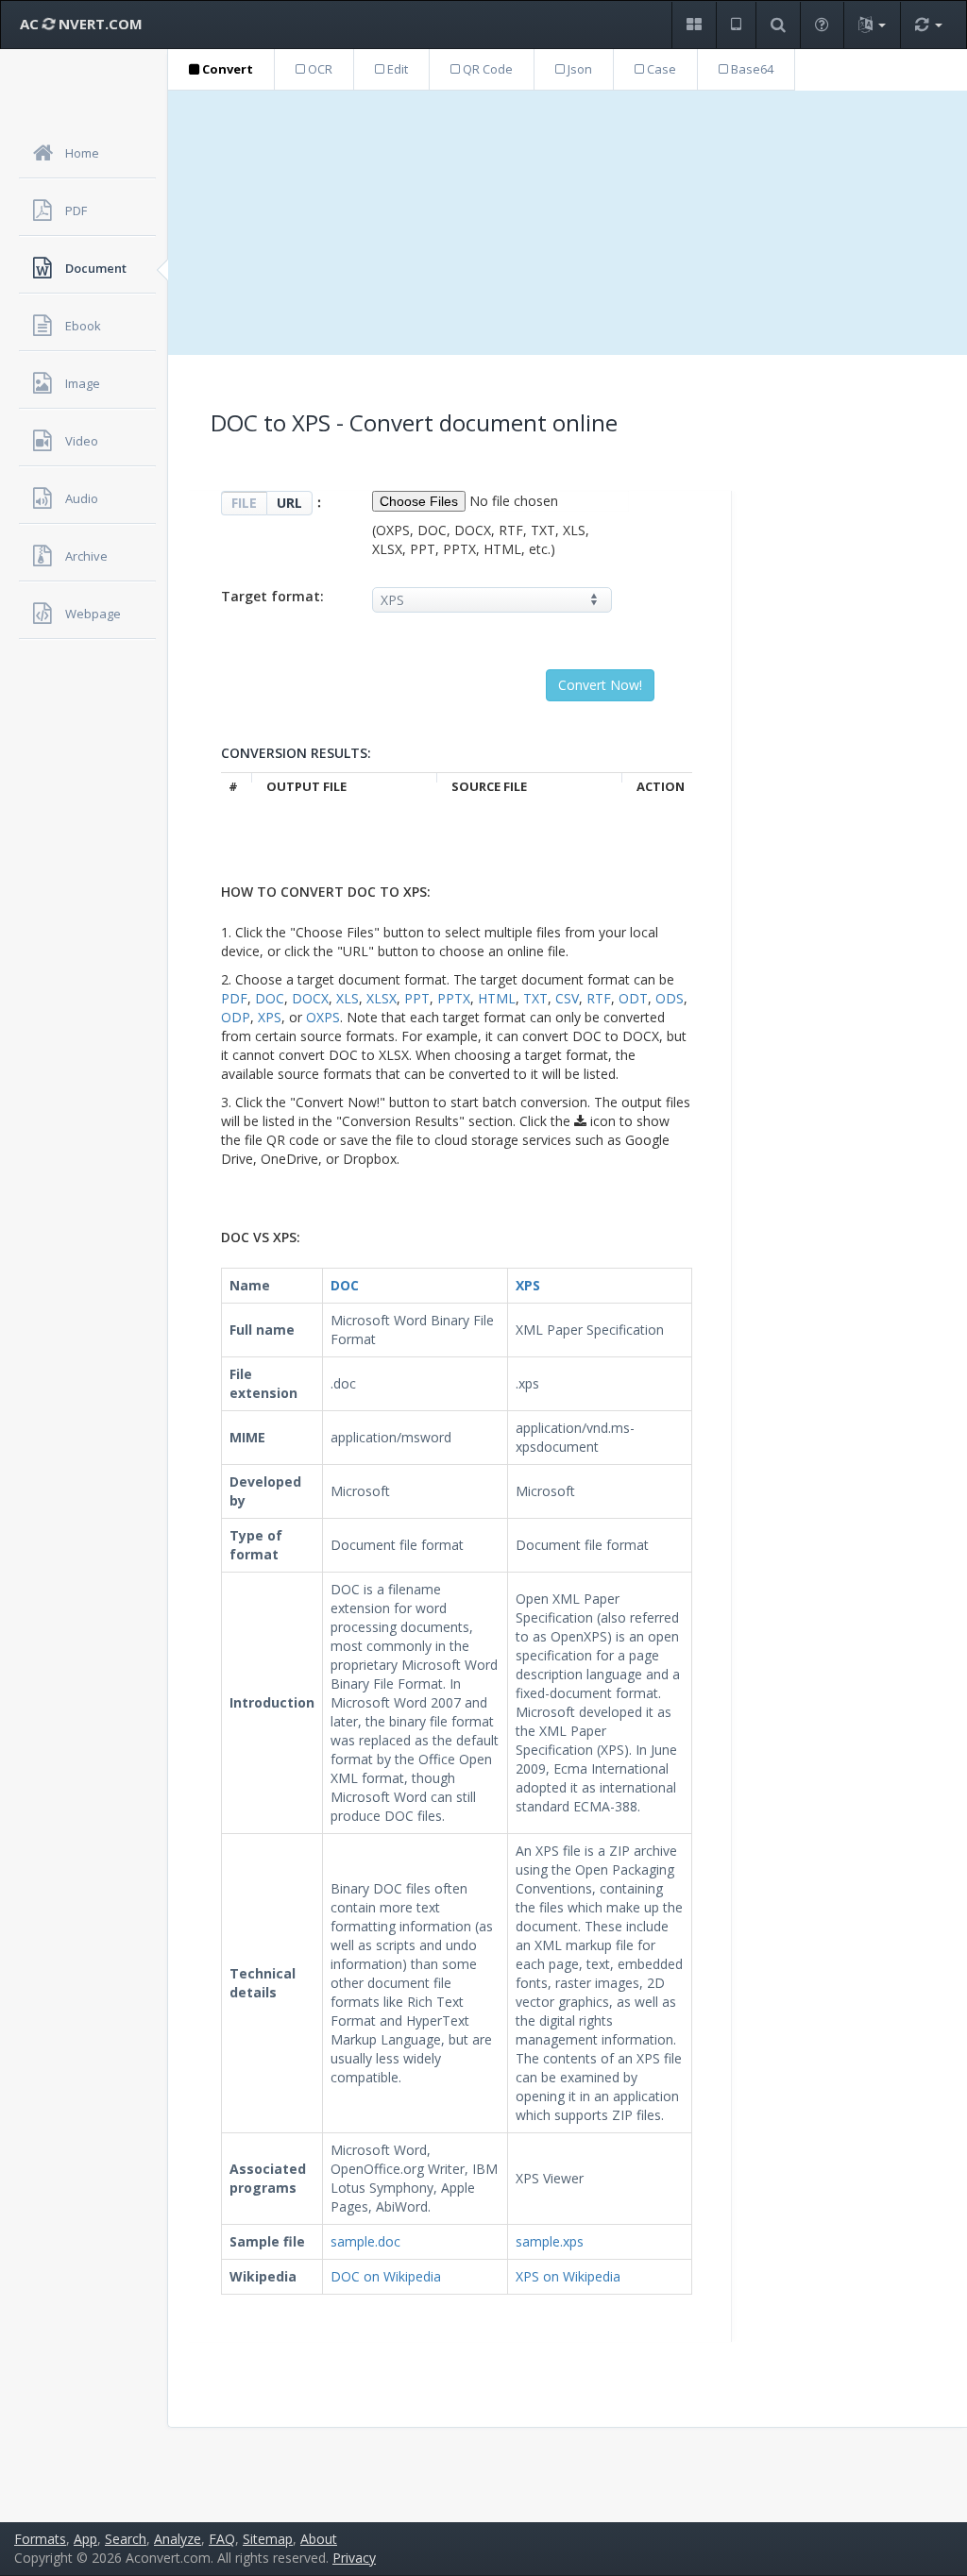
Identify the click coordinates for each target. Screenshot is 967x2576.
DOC (270, 998)
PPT (417, 998)
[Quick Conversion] (928, 25)
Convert (226, 69)
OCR (319, 69)
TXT (535, 998)
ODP (236, 1017)
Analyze (178, 2539)
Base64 (751, 69)
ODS (670, 998)
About (319, 2539)
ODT (633, 998)
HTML (497, 998)
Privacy (354, 2558)
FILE (244, 503)
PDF (234, 998)
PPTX (454, 998)
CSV (567, 998)
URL (289, 503)
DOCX (310, 998)
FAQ (222, 2539)
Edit (396, 69)
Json (578, 69)
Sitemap (268, 2539)
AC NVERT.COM (81, 24)
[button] (694, 25)
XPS (270, 1017)
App (85, 2539)
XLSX (382, 998)
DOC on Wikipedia (386, 2276)
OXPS (323, 1017)
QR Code (486, 69)
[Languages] (872, 25)
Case (660, 69)
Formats (40, 2539)
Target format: (272, 596)
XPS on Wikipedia (568, 2276)
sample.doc (365, 2241)
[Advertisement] (568, 223)
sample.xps (550, 2241)
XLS (348, 998)
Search (126, 2539)
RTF (599, 998)
